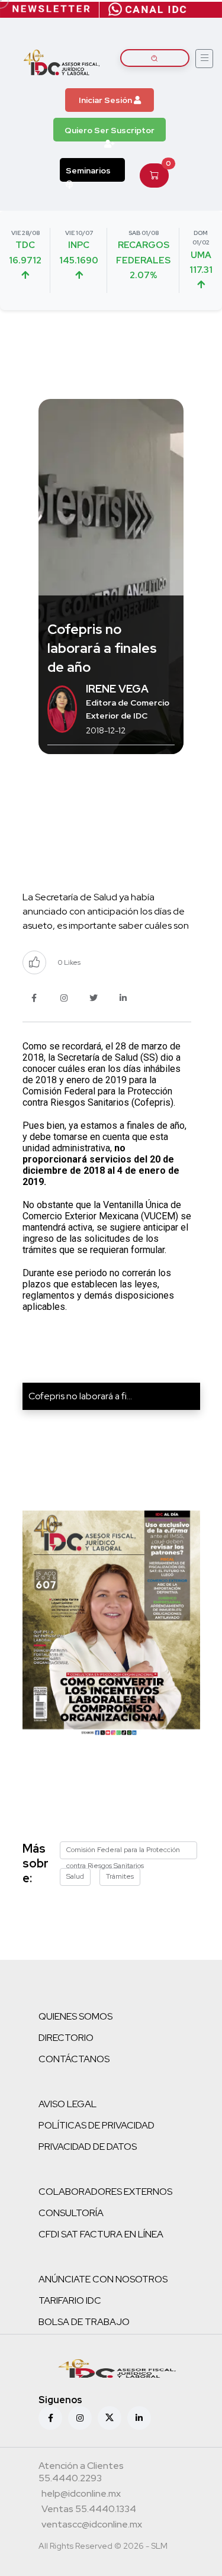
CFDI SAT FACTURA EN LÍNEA (101, 2234)
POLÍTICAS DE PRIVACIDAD (96, 2125)
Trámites (120, 1876)
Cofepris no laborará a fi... (80, 1396)
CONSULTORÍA (71, 2213)
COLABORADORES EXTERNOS (105, 2192)
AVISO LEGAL (67, 2104)
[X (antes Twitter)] (110, 2418)
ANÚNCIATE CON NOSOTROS (103, 2279)
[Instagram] (80, 2418)
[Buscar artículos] (155, 58)
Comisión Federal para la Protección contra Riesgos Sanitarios (123, 1852)
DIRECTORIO (66, 2038)
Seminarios (88, 170)
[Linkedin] (139, 2418)
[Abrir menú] (204, 59)
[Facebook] (50, 2418)
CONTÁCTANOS (74, 2059)
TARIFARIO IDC (70, 2300)
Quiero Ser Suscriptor (110, 130)
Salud (75, 1876)
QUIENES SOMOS (75, 2016)
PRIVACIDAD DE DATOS (88, 2147)
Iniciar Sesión (106, 100)
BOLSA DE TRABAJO (84, 2322)
